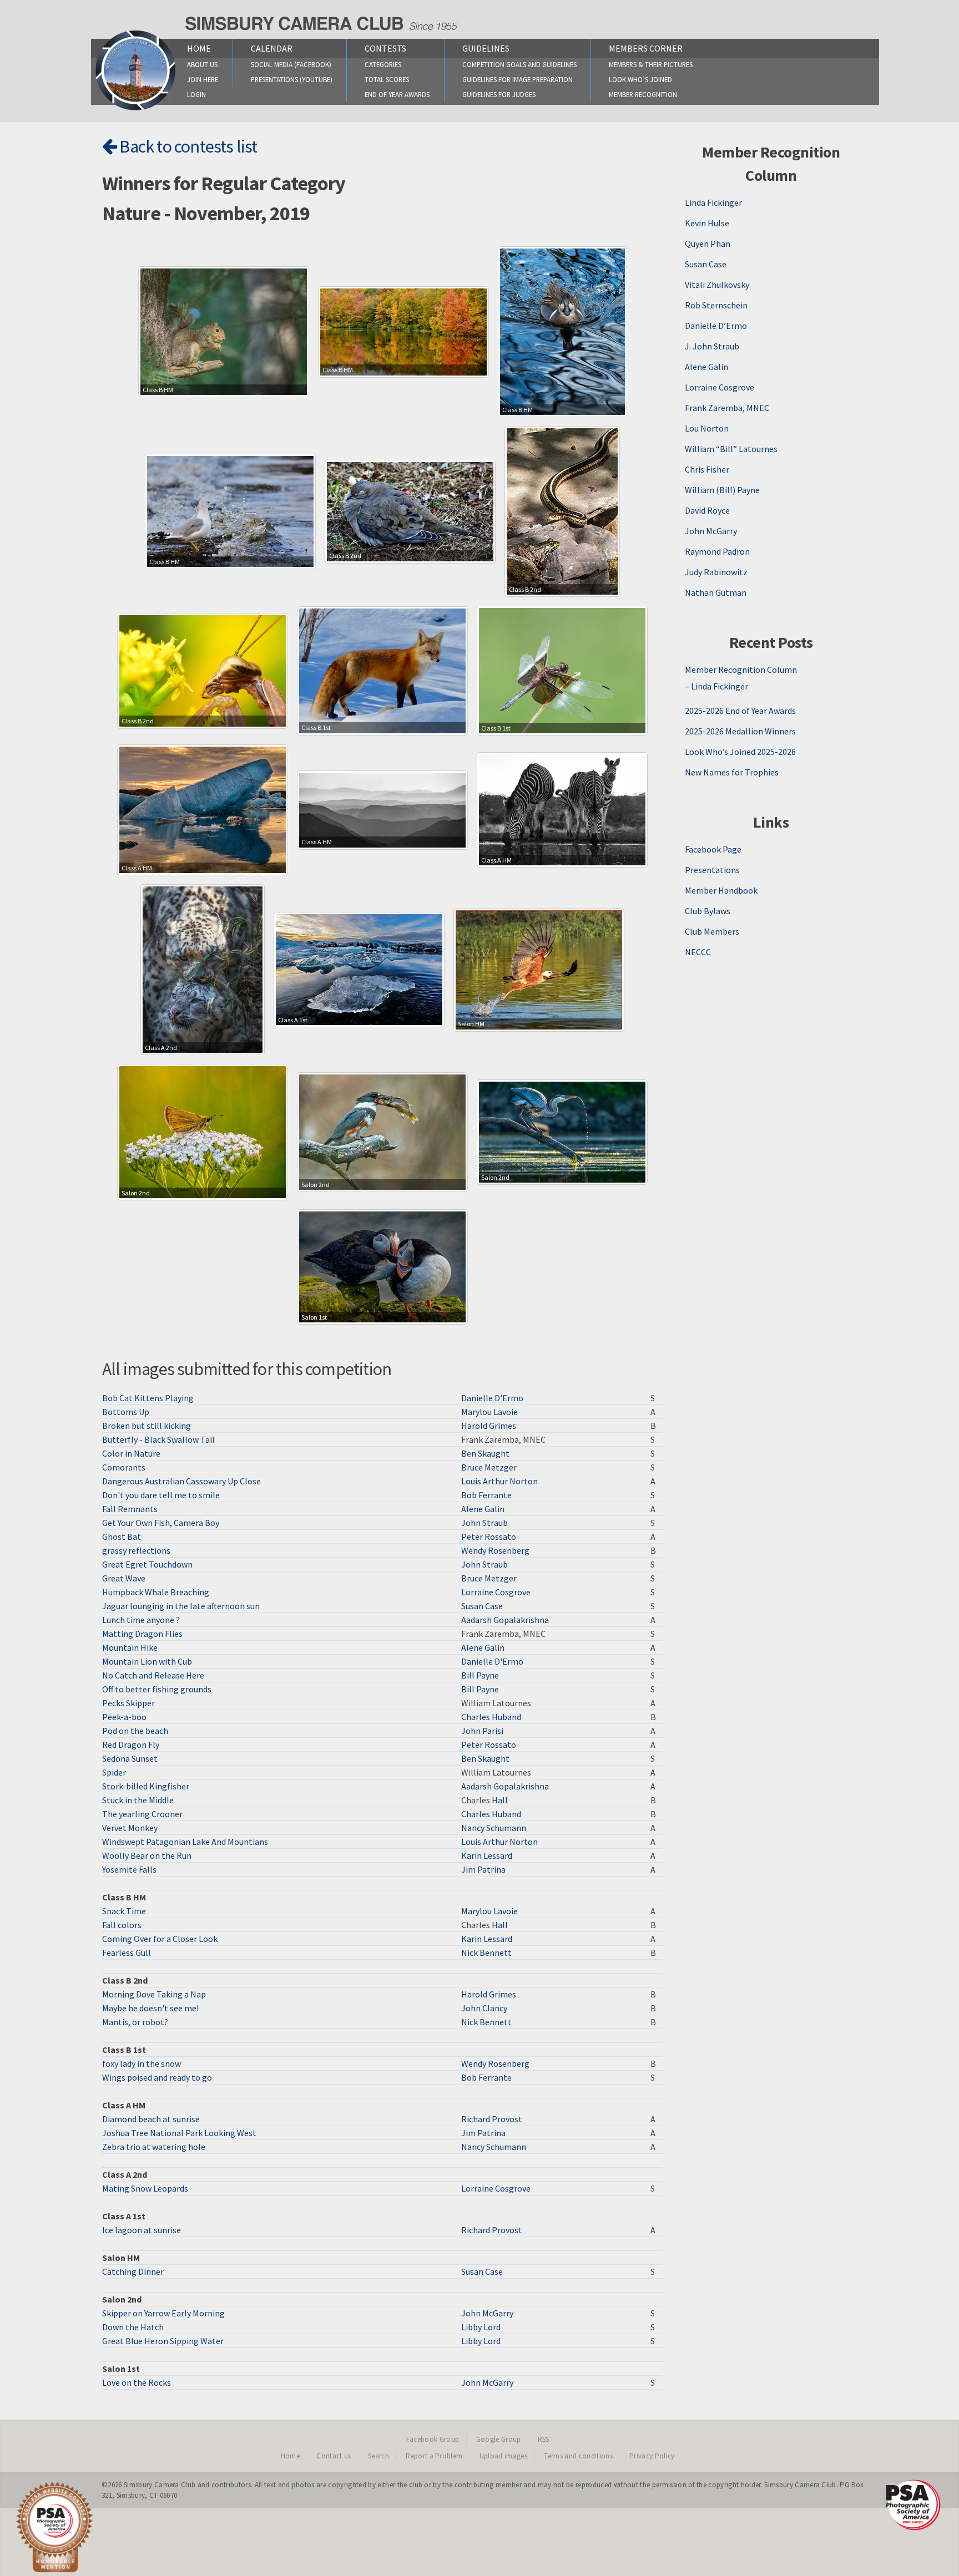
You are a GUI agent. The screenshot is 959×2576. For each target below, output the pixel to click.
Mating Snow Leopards (145, 2188)
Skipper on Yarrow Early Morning (163, 2313)
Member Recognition (643, 94)
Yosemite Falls (129, 1869)
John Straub (484, 1523)
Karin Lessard (487, 1855)
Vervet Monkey (130, 1828)
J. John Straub (712, 346)
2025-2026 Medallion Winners (740, 731)
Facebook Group (433, 2439)
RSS (544, 2439)
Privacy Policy (652, 2456)
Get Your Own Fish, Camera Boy (161, 1523)
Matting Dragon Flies (142, 1634)
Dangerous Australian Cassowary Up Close (181, 1481)
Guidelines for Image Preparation (518, 79)
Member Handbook (721, 890)
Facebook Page (713, 849)
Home (199, 48)
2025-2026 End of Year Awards (740, 711)
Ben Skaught (485, 1453)
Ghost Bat (122, 1537)
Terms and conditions (578, 2456)
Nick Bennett (486, 1953)
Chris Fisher (707, 469)
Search (378, 2456)
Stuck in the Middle (138, 1800)
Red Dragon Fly (131, 1745)
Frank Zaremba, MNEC (727, 408)
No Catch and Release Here (153, 1675)
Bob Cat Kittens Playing (148, 1398)
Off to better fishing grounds (157, 1689)
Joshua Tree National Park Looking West (179, 2133)
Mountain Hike (130, 1647)
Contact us (334, 2456)
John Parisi (482, 1731)
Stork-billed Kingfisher (146, 1786)
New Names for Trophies (732, 772)
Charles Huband (491, 1717)
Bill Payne (480, 1675)
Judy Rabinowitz (716, 572)
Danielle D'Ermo (492, 1398)
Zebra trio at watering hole (154, 2147)
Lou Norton (707, 428)
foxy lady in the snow (142, 2063)
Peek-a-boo (124, 1717)
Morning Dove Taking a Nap (154, 1994)
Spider (114, 1772)
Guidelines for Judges (499, 94)
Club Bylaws (708, 911)
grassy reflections (136, 1550)
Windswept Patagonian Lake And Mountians (185, 1842)
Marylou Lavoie (489, 1412)
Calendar (272, 48)
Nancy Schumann (494, 1828)
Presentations (712, 870)
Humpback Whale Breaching (156, 1592)
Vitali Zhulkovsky (717, 285)
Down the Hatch (133, 2327)
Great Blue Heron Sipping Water (163, 2341)
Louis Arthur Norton (499, 1481)
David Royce (707, 510)
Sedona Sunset (130, 1758)
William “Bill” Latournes (731, 449)
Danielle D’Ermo (716, 326)
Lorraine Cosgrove (496, 1592)
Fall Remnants (130, 1509)
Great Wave (124, 1578)
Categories (383, 64)
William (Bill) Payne (722, 490)
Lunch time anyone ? (141, 1620)
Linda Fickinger (713, 202)
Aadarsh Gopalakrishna (505, 1620)
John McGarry (487, 2313)
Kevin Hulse (707, 223)
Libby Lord (481, 2327)
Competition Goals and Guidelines (519, 64)
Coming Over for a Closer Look (160, 1939)
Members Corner (646, 48)
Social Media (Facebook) (291, 64)
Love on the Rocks (137, 2382)
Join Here (203, 79)
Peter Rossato (489, 1537)
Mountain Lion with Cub (147, 1661)
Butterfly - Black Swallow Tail (158, 1439)
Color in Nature (131, 1453)
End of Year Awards (397, 94)
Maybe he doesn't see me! (150, 2008)
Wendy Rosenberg (495, 1550)
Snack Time (124, 1911)
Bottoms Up (126, 1412)
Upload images (503, 2456)
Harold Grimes (489, 1426)
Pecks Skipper (128, 1703)
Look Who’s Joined (640, 79)
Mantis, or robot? (135, 2022)
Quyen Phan (708, 244)
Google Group (499, 2439)
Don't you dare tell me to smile (161, 1495)
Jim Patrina (483, 1869)
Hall (500, 1800)
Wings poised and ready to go (157, 2077)
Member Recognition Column (741, 670)
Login (196, 94)
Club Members (712, 931)
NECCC (698, 952)
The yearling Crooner (142, 1814)
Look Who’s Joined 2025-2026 (740, 752)
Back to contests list (187, 146)
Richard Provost (492, 2119)
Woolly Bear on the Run (147, 1855)
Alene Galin (483, 1509)
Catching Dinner (133, 2271)
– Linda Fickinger (716, 686)
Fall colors (122, 1925)
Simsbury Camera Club (160, 2485)
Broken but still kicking (147, 1426)
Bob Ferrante (486, 1495)
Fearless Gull (127, 1953)
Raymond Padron (717, 551)
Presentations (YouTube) (292, 79)
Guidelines (486, 48)
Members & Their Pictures (651, 64)
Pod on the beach (135, 1731)
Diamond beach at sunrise (151, 2119)
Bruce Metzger (489, 1467)
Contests (385, 48)
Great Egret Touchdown (147, 1564)
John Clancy (484, 2008)
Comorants (124, 1467)
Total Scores (387, 79)
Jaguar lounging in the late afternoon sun (181, 1606)
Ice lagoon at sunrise (142, 2230)
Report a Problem (434, 2456)
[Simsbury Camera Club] (136, 110)
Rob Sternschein (716, 305)
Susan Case (482, 1606)
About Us (202, 64)
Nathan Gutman (716, 592)
